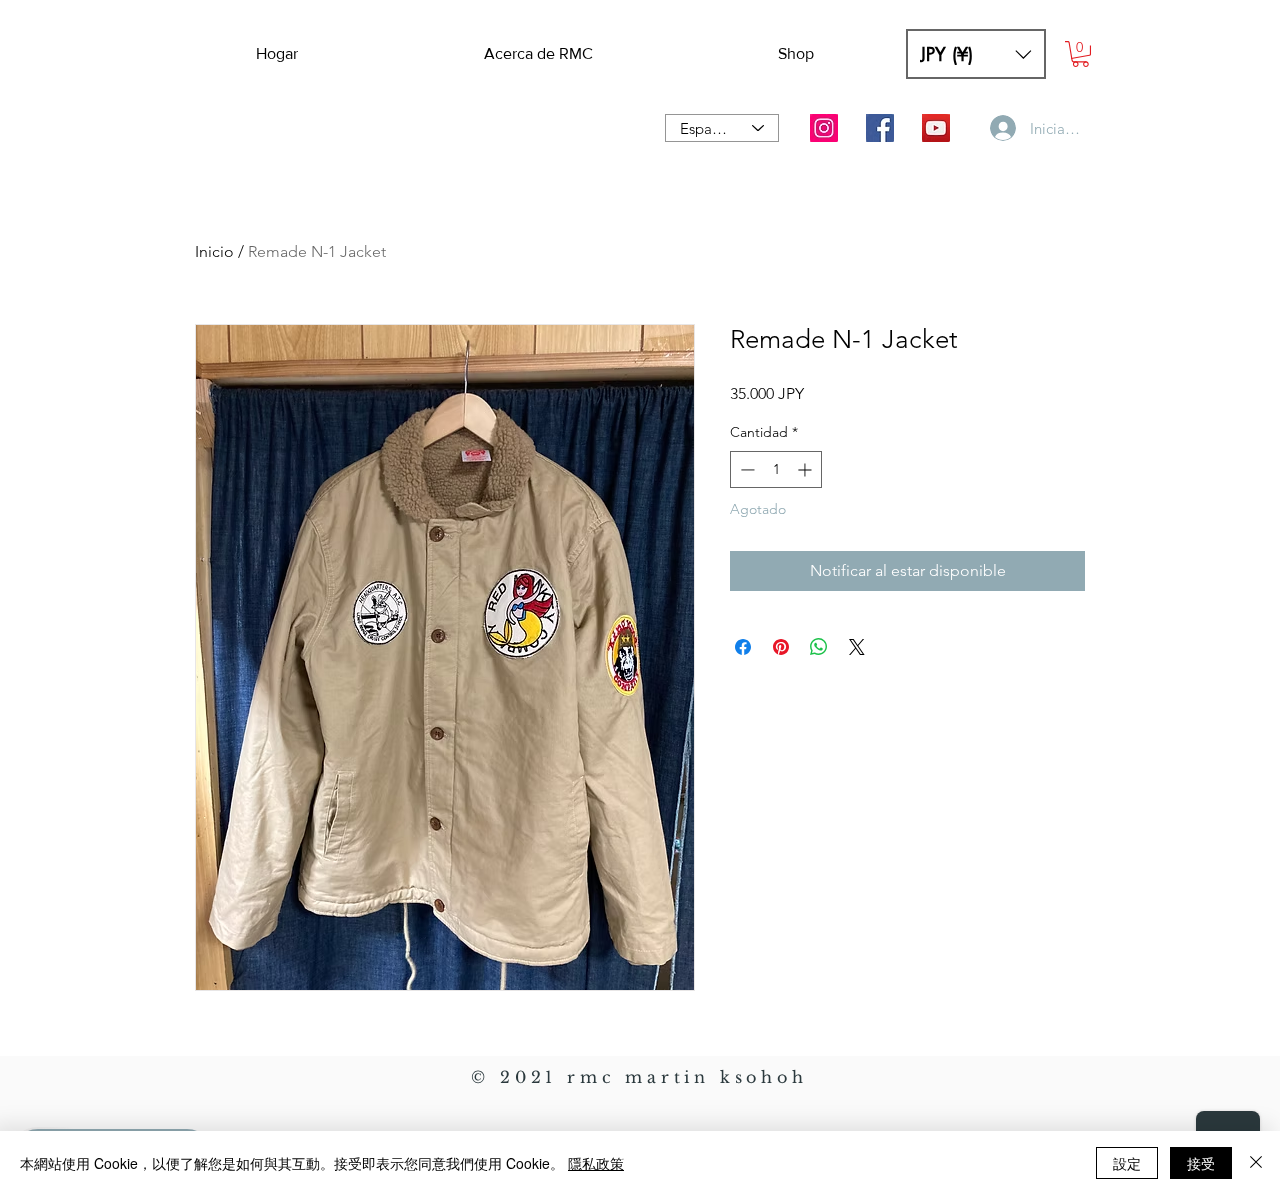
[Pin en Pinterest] (781, 647)
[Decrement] (745, 469)
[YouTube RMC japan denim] (936, 128)
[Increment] (806, 469)
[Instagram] (824, 128)
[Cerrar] (1256, 1163)
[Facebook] (880, 128)
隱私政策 (596, 1163)
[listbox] (976, 54)
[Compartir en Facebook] (743, 647)
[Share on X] (857, 647)
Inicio (214, 251)
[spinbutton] (776, 469)
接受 (1201, 1163)
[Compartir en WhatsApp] (819, 647)
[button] (976, 54)
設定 (1127, 1163)
